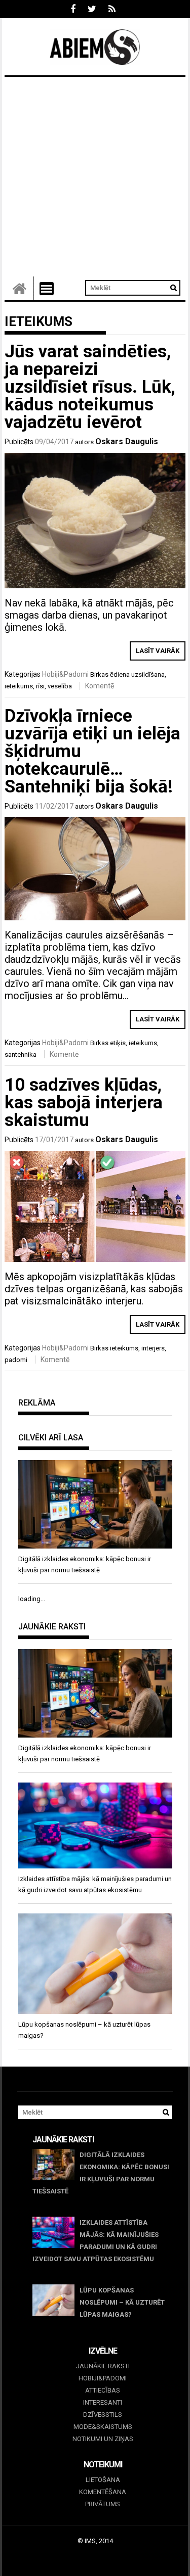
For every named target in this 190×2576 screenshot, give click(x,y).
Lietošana (103, 2480)
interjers (153, 1348)
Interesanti (103, 2402)
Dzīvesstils (103, 2415)
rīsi (40, 686)
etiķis (118, 1043)
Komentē (100, 686)
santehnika (21, 1055)
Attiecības (103, 2390)
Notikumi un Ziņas (103, 2439)
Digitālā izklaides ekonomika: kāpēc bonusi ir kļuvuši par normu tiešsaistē (101, 2173)
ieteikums (19, 686)
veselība (60, 686)
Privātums (103, 2504)
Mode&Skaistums (103, 2427)
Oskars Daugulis (127, 441)
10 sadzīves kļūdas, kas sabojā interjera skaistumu (84, 1103)
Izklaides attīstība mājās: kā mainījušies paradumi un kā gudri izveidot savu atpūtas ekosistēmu (96, 2241)
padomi (16, 1360)
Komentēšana (103, 2492)
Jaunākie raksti (103, 2366)
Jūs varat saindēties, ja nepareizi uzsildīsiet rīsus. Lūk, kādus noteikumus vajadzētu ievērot (90, 387)
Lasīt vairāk (158, 651)
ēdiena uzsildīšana (137, 674)
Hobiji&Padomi (65, 674)
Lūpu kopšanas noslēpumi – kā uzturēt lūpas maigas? (122, 2302)
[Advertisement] (95, 177)
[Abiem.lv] (19, 288)
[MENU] (47, 289)
